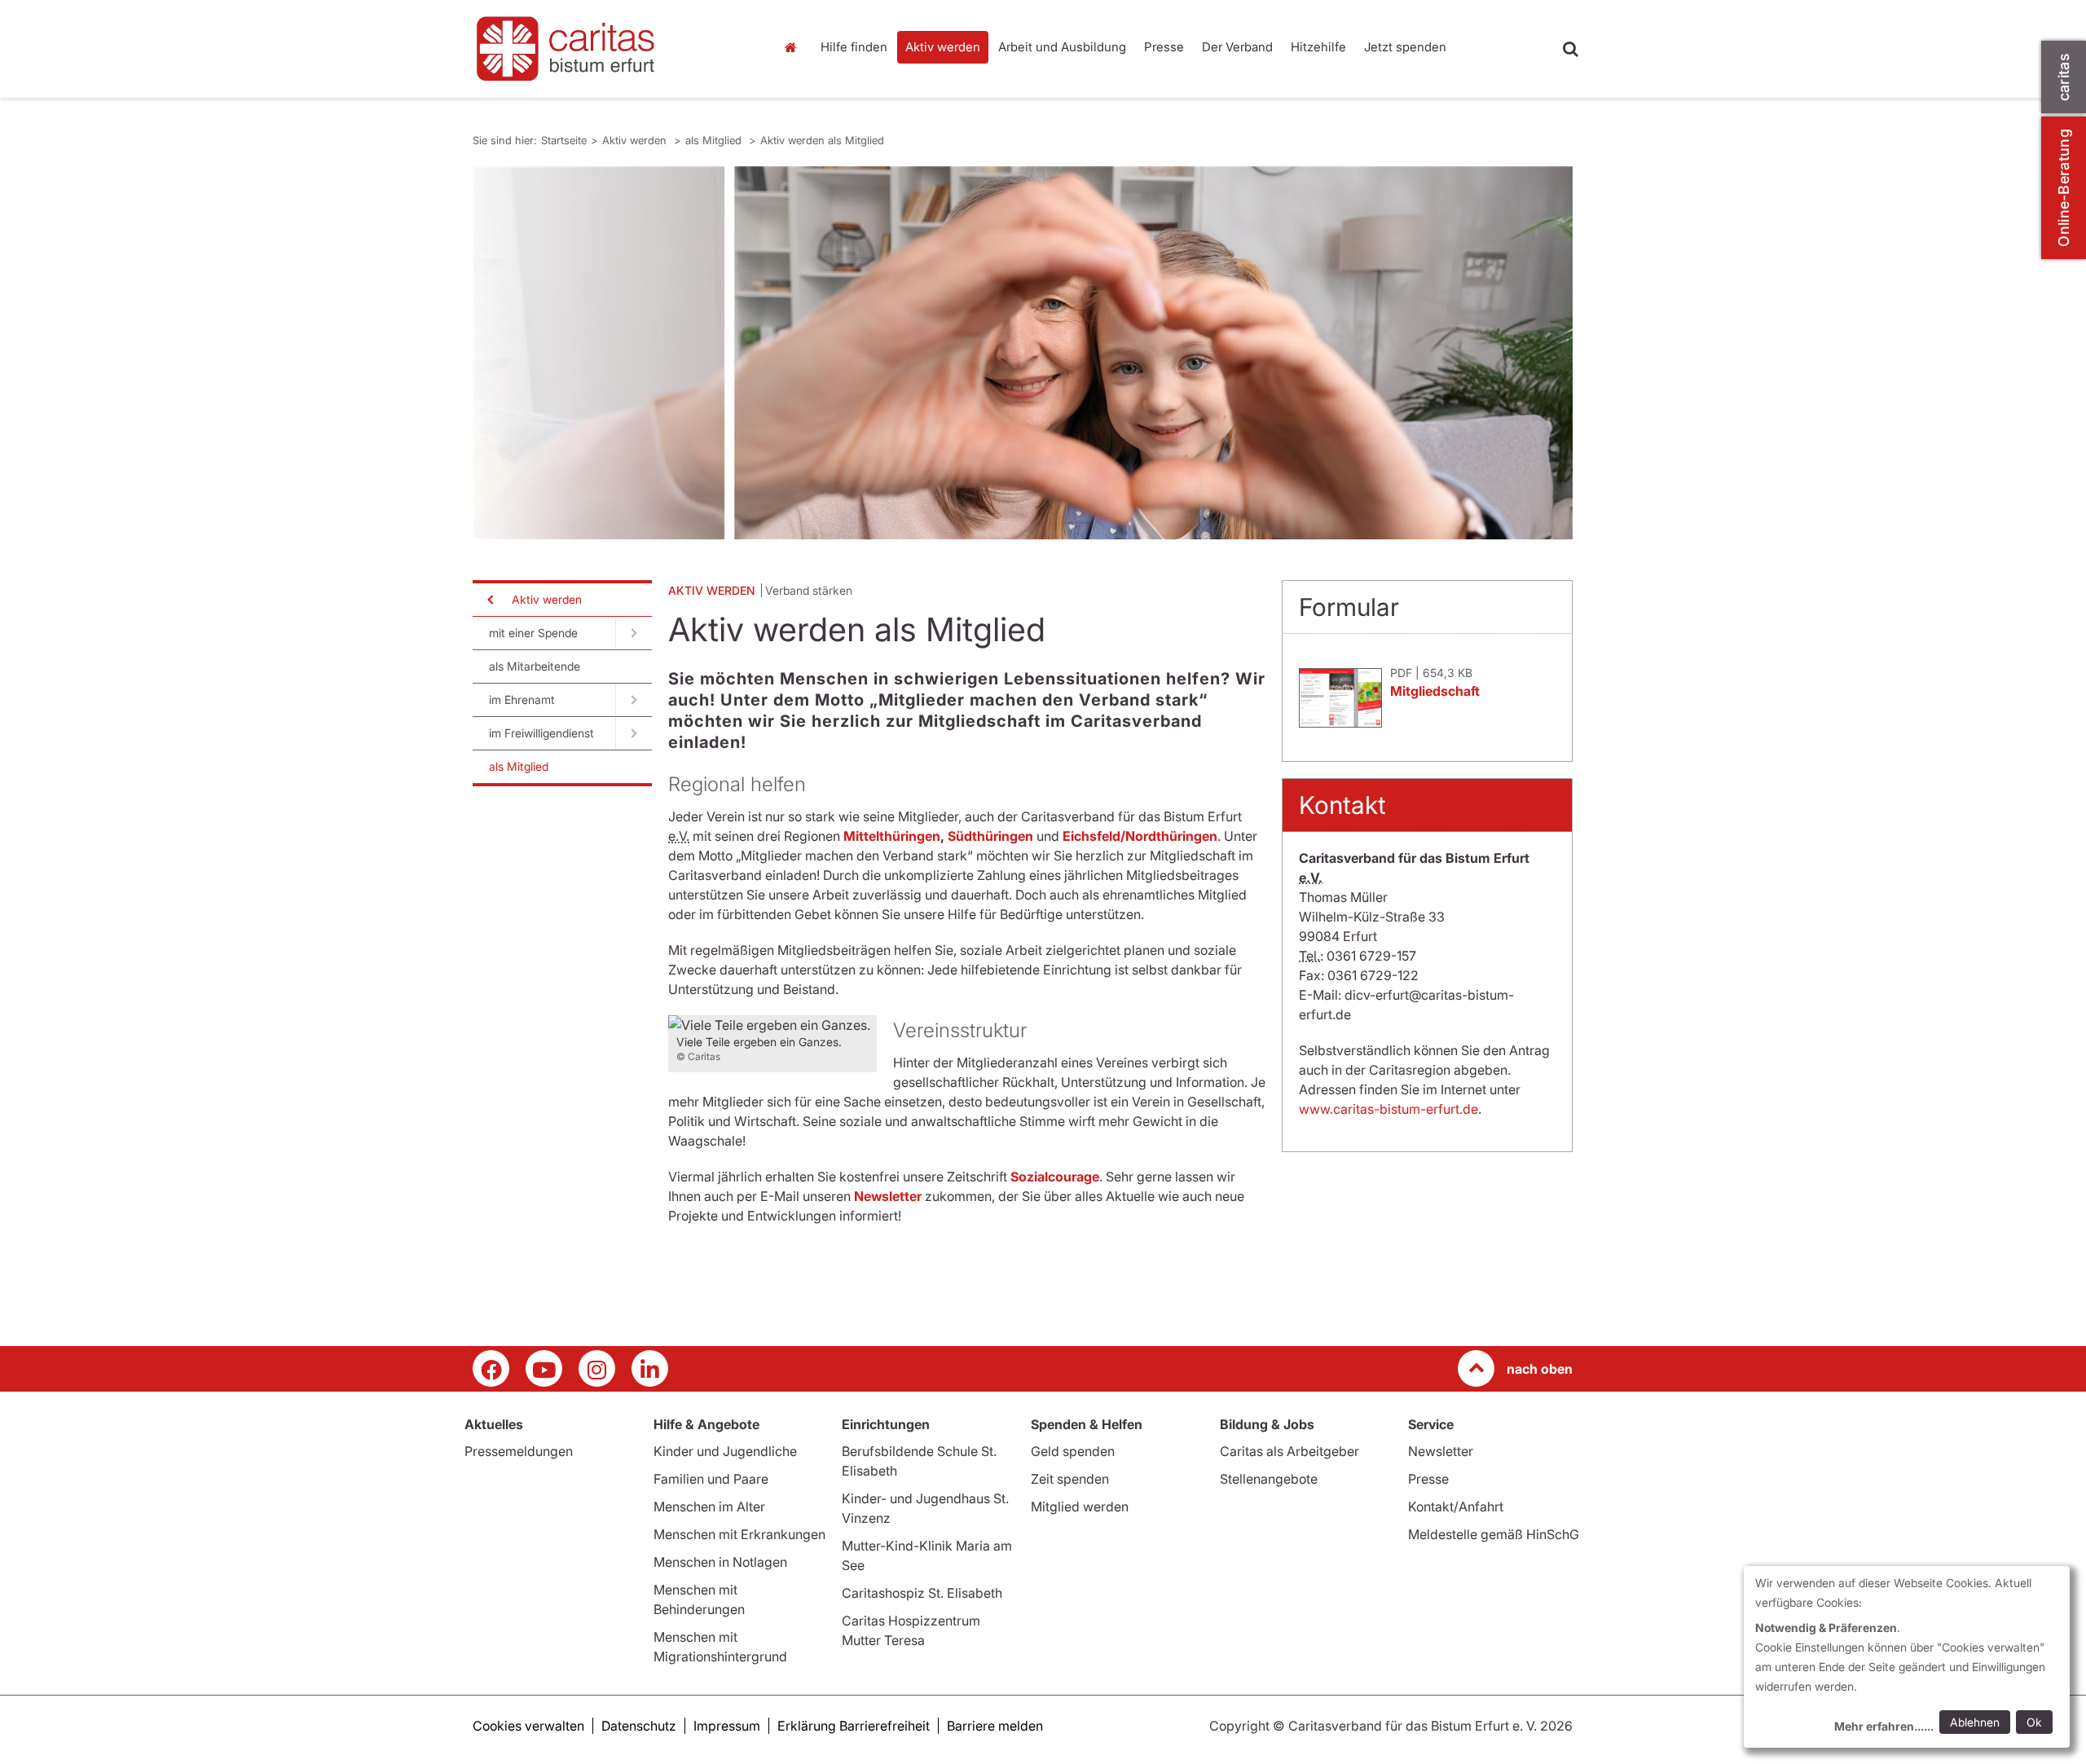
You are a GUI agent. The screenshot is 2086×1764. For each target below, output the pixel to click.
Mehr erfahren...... (1884, 1726)
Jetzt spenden (1405, 47)
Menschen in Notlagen (720, 1562)
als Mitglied (715, 140)
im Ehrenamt (522, 699)
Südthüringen (990, 836)
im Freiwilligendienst (541, 733)
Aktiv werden (943, 47)
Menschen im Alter (709, 1507)
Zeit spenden (1070, 1479)
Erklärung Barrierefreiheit (854, 1726)
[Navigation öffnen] (489, 600)
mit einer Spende (533, 633)
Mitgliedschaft (1435, 691)
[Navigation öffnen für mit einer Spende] (634, 633)
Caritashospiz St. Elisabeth (922, 1593)
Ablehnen (1975, 1722)
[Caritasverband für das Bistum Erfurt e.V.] (611, 49)
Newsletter (1441, 1451)
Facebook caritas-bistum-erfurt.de (491, 1368)
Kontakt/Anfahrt (1456, 1507)
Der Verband (1237, 47)
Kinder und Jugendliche (725, 1451)
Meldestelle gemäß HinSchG (1494, 1534)
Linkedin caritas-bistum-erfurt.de (650, 1368)
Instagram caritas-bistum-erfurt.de (597, 1368)
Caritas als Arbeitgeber (1289, 1451)
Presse (1164, 47)
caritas (2064, 77)
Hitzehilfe (1318, 47)
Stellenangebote (1269, 1479)
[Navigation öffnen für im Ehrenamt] (634, 700)
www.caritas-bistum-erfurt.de (1388, 1109)
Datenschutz (639, 1726)
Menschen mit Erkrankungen (739, 1534)
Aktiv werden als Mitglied (822, 140)
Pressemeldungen (519, 1451)
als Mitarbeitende (535, 666)
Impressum (727, 1726)
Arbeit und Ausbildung (1062, 47)
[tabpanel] (1023, 353)
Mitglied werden (1080, 1507)
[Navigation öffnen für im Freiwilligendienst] (634, 733)
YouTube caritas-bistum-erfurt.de (544, 1368)
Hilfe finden (854, 47)
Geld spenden (1073, 1451)
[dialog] (1907, 1657)
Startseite (794, 47)
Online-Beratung (2064, 188)
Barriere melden (995, 1726)
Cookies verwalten (528, 1726)
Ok (2034, 1722)
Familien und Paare (711, 1479)
